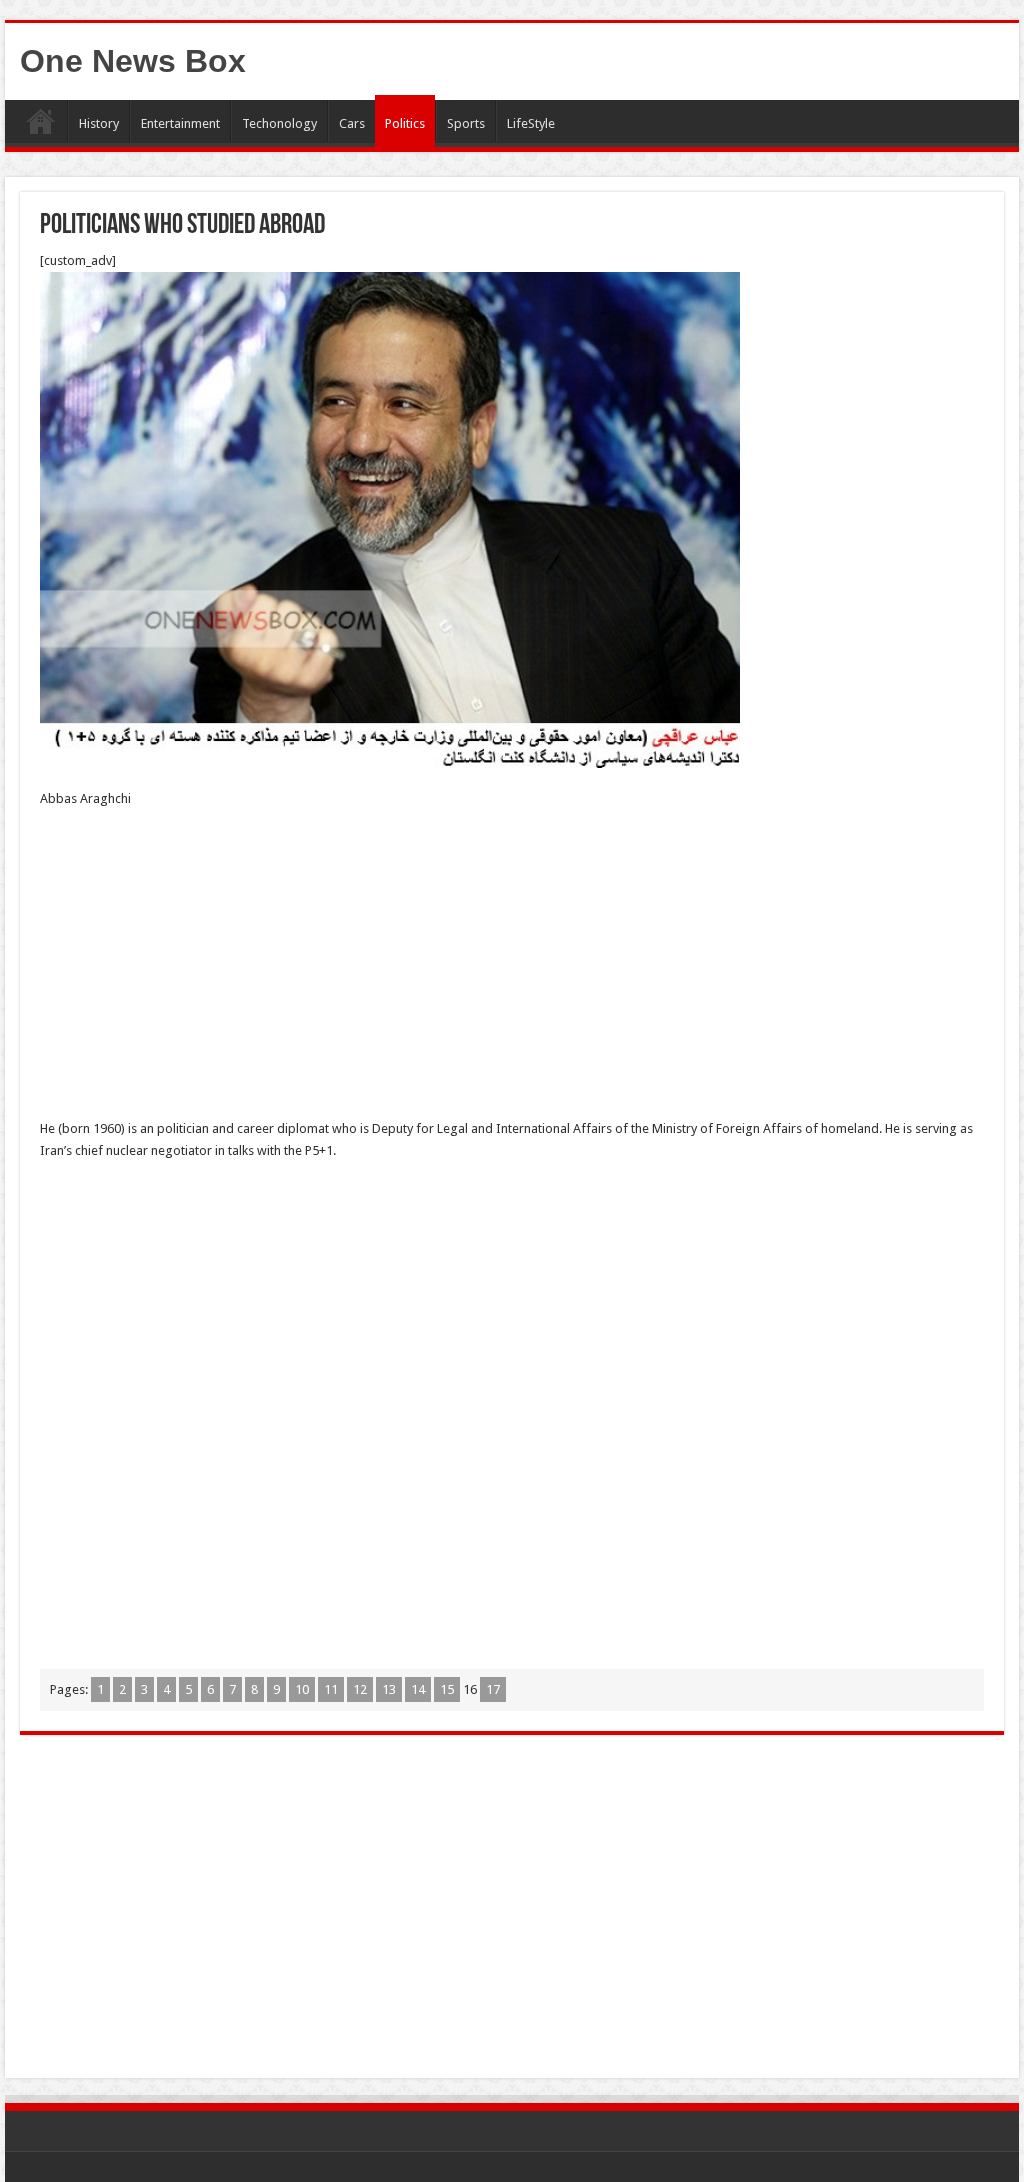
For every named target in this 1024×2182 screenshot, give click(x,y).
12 (360, 1689)
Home (41, 121)
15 (447, 1689)
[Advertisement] (512, 970)
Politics (405, 123)
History (99, 123)
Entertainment (180, 123)
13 (389, 1689)
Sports (466, 123)
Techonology (279, 123)
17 (493, 1689)
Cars (352, 123)
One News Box (133, 61)
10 (302, 1689)
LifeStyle (531, 123)
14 (418, 1689)
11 (331, 1689)
